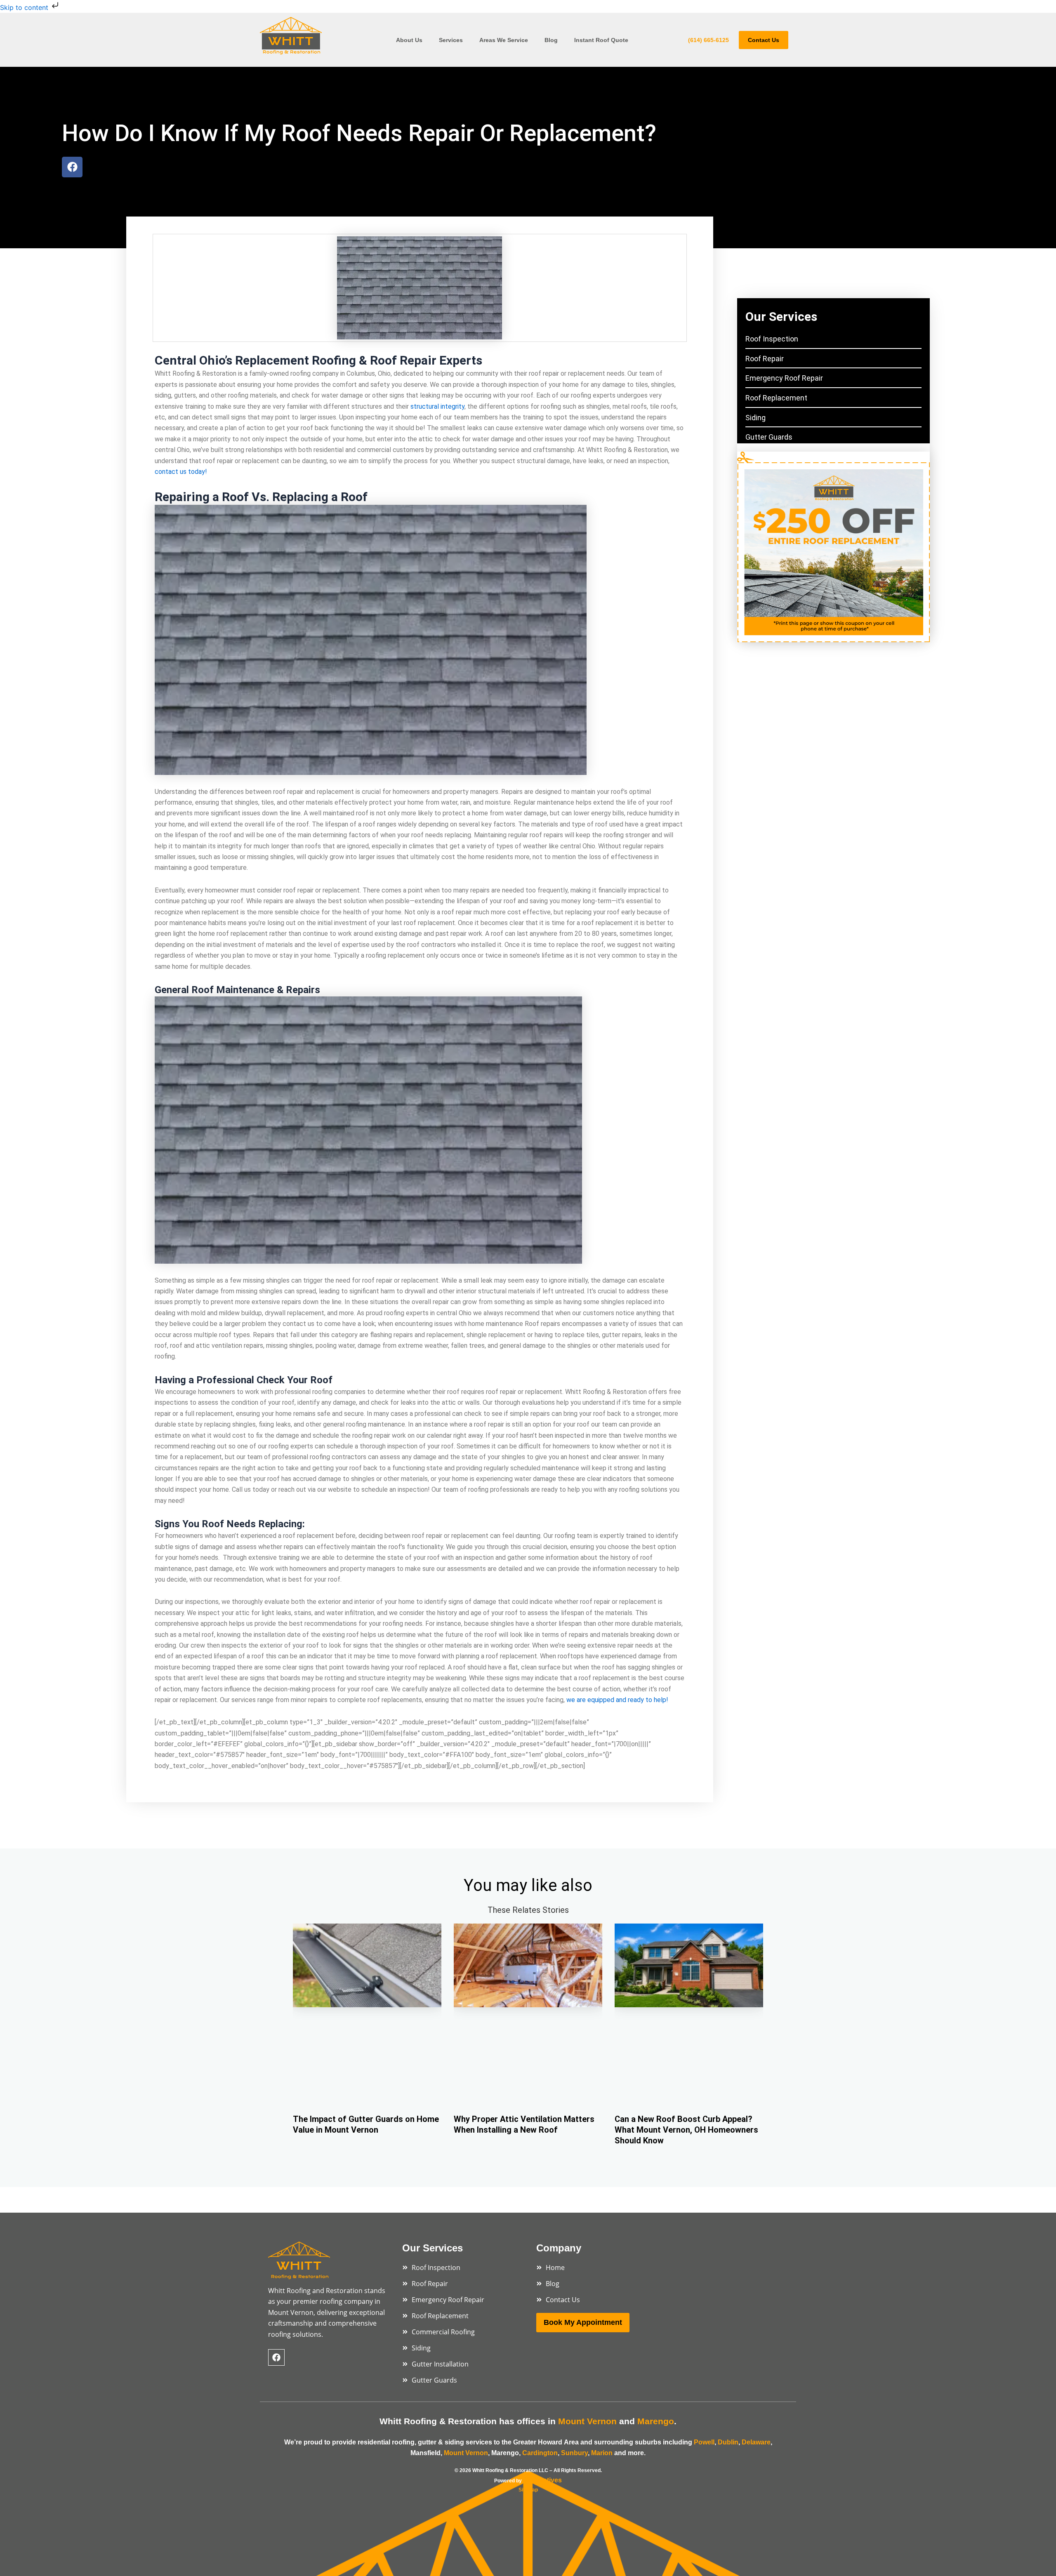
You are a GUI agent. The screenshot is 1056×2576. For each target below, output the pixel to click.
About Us (409, 40)
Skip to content (25, 7)
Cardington (540, 2453)
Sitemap (528, 2490)
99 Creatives (542, 2480)
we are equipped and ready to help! (617, 1700)
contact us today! (181, 472)
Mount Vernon (466, 2453)
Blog (551, 40)
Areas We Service (504, 40)
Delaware (756, 2442)
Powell (704, 2442)
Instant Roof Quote (602, 40)
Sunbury (574, 2453)
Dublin (728, 2442)
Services (451, 40)
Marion (603, 2453)
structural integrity (437, 406)
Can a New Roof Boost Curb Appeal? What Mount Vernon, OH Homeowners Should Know (686, 2130)
